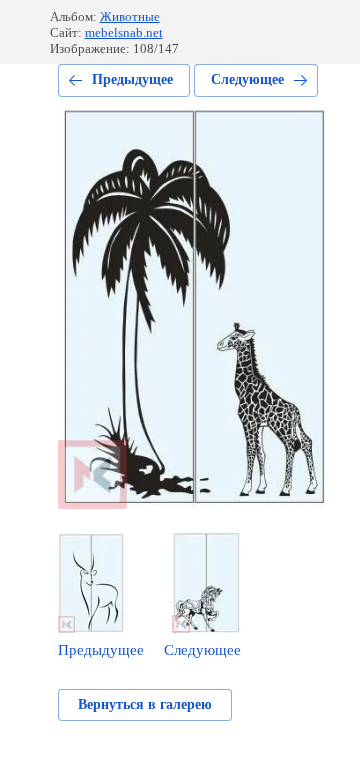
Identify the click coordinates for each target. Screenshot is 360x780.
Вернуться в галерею (145, 704)
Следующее (247, 79)
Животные (130, 16)
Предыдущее (132, 79)
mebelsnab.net (124, 32)
